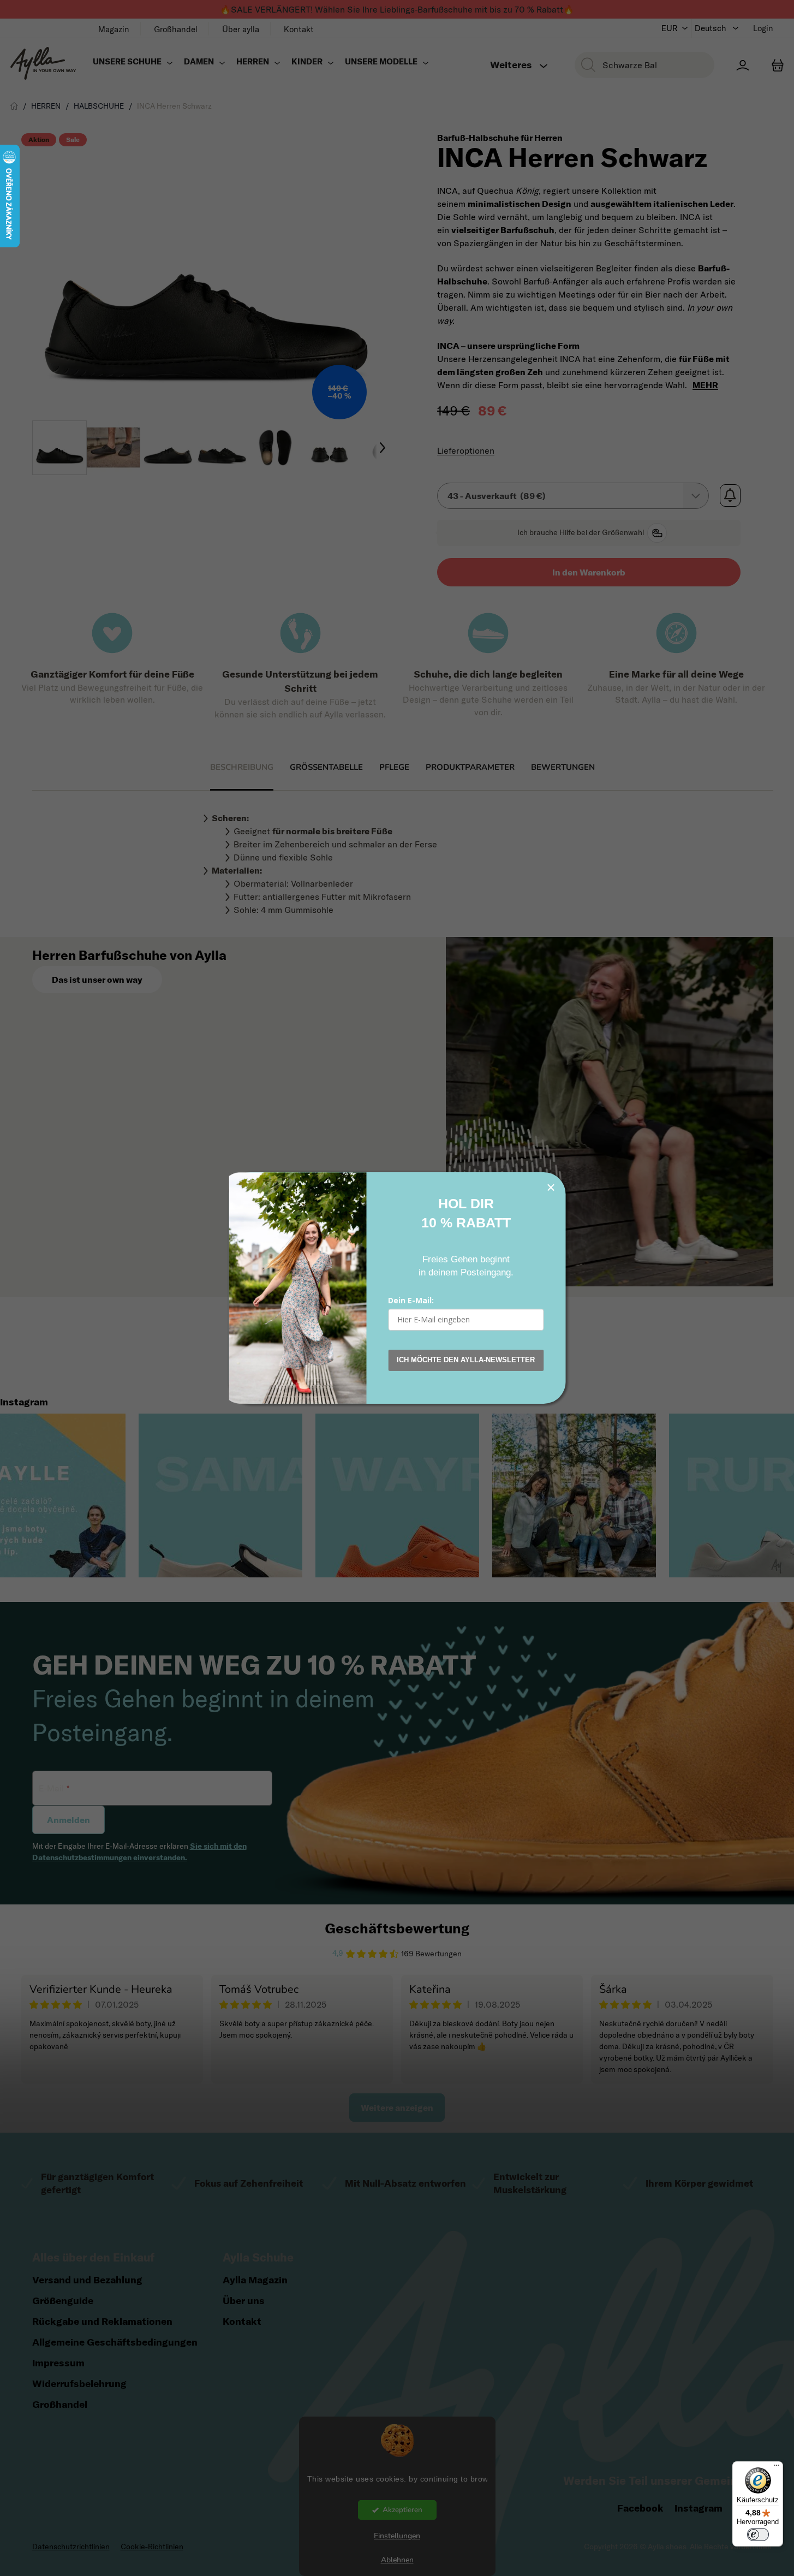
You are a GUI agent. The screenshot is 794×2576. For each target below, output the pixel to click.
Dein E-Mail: (411, 1300)
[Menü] (777, 2468)
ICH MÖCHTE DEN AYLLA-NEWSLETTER (466, 1360)
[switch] (758, 2535)
